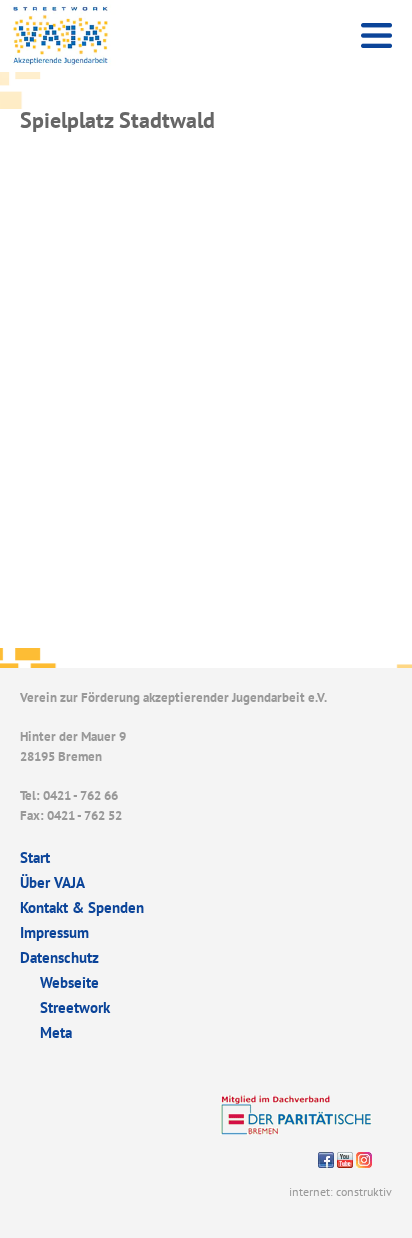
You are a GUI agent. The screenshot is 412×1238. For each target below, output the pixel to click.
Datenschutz (59, 957)
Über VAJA (52, 882)
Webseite (69, 982)
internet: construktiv (340, 1191)
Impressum (54, 932)
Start (35, 857)
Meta (56, 1032)
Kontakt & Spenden (82, 907)
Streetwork (75, 1007)
